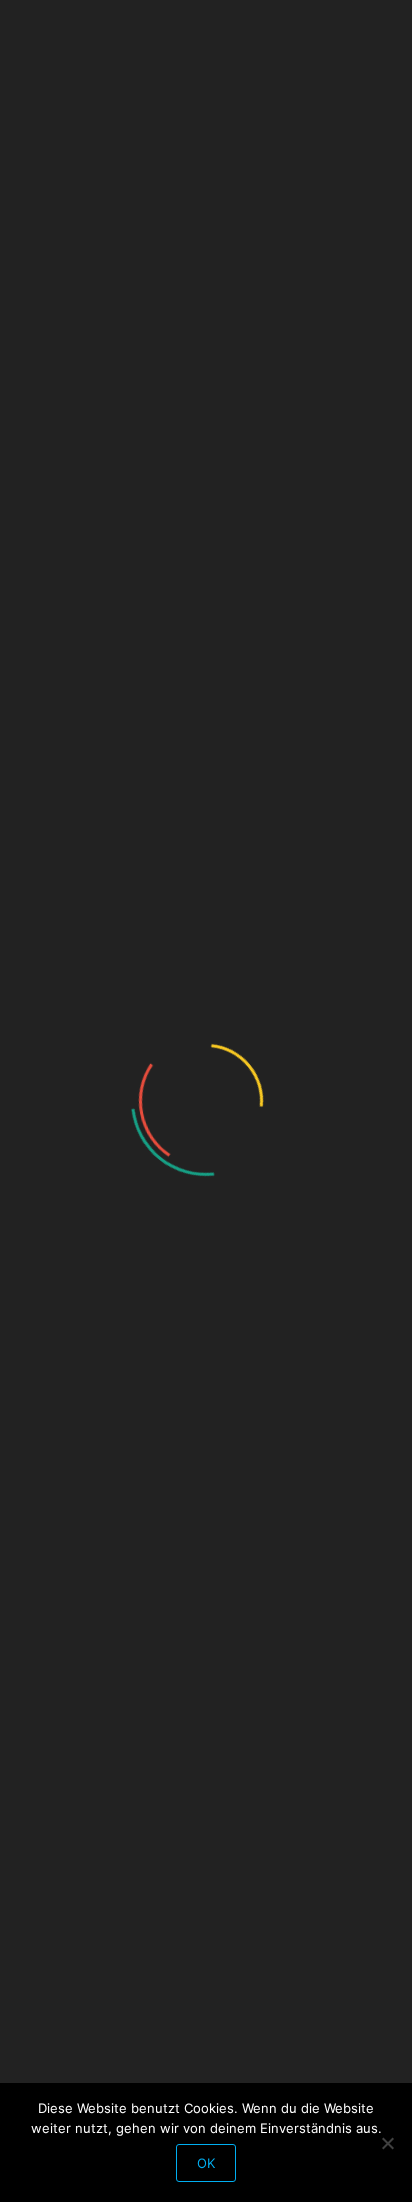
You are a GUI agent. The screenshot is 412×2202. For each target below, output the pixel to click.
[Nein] (387, 2143)
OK (206, 2163)
